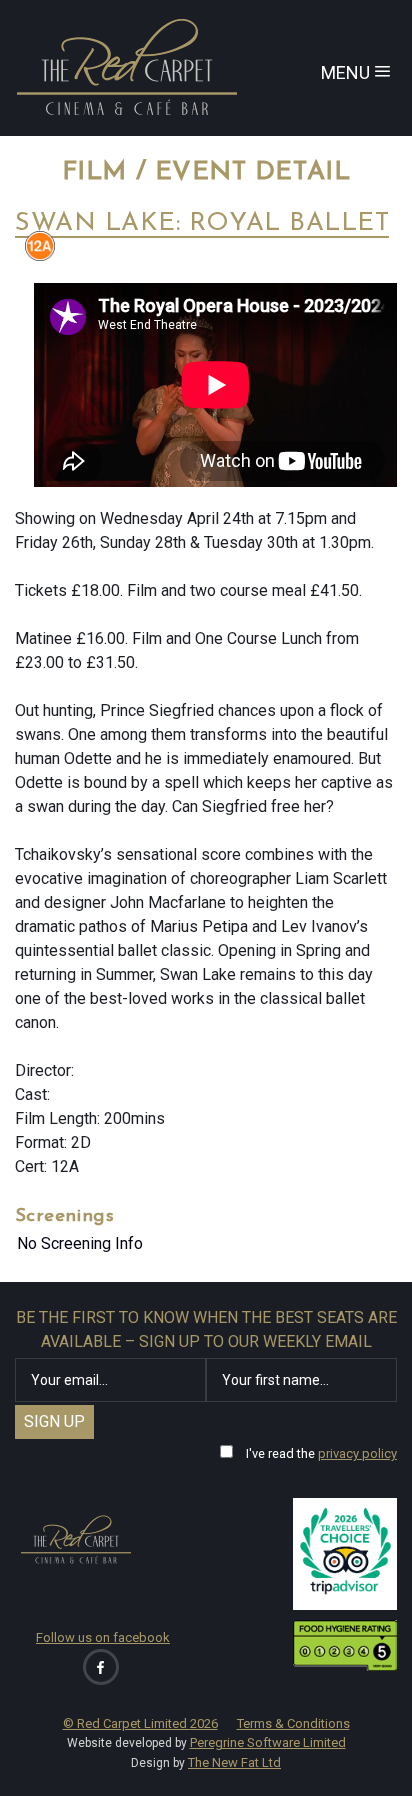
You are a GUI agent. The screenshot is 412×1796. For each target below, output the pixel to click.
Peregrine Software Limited (268, 1742)
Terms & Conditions (293, 1723)
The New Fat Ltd (234, 1762)
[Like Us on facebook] (101, 1667)
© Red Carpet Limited (140, 1723)
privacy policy (357, 1453)
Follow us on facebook (103, 1637)
